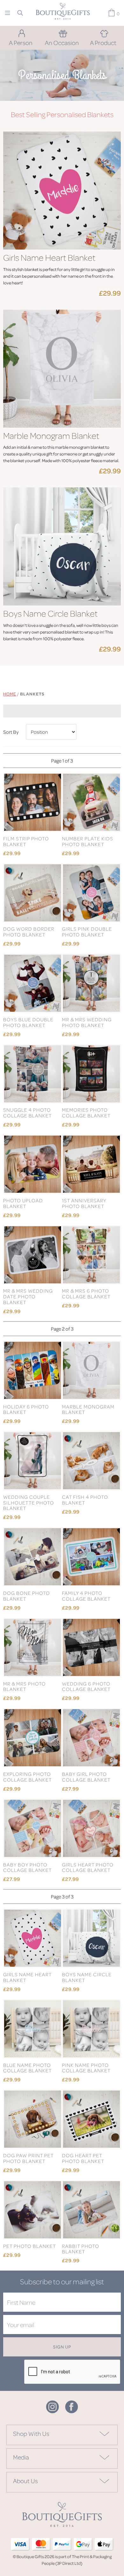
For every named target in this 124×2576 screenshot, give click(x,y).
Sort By (11, 732)
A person (21, 42)
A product (103, 42)
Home (10, 694)
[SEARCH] (20, 13)
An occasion (62, 42)
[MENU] (7, 13)
